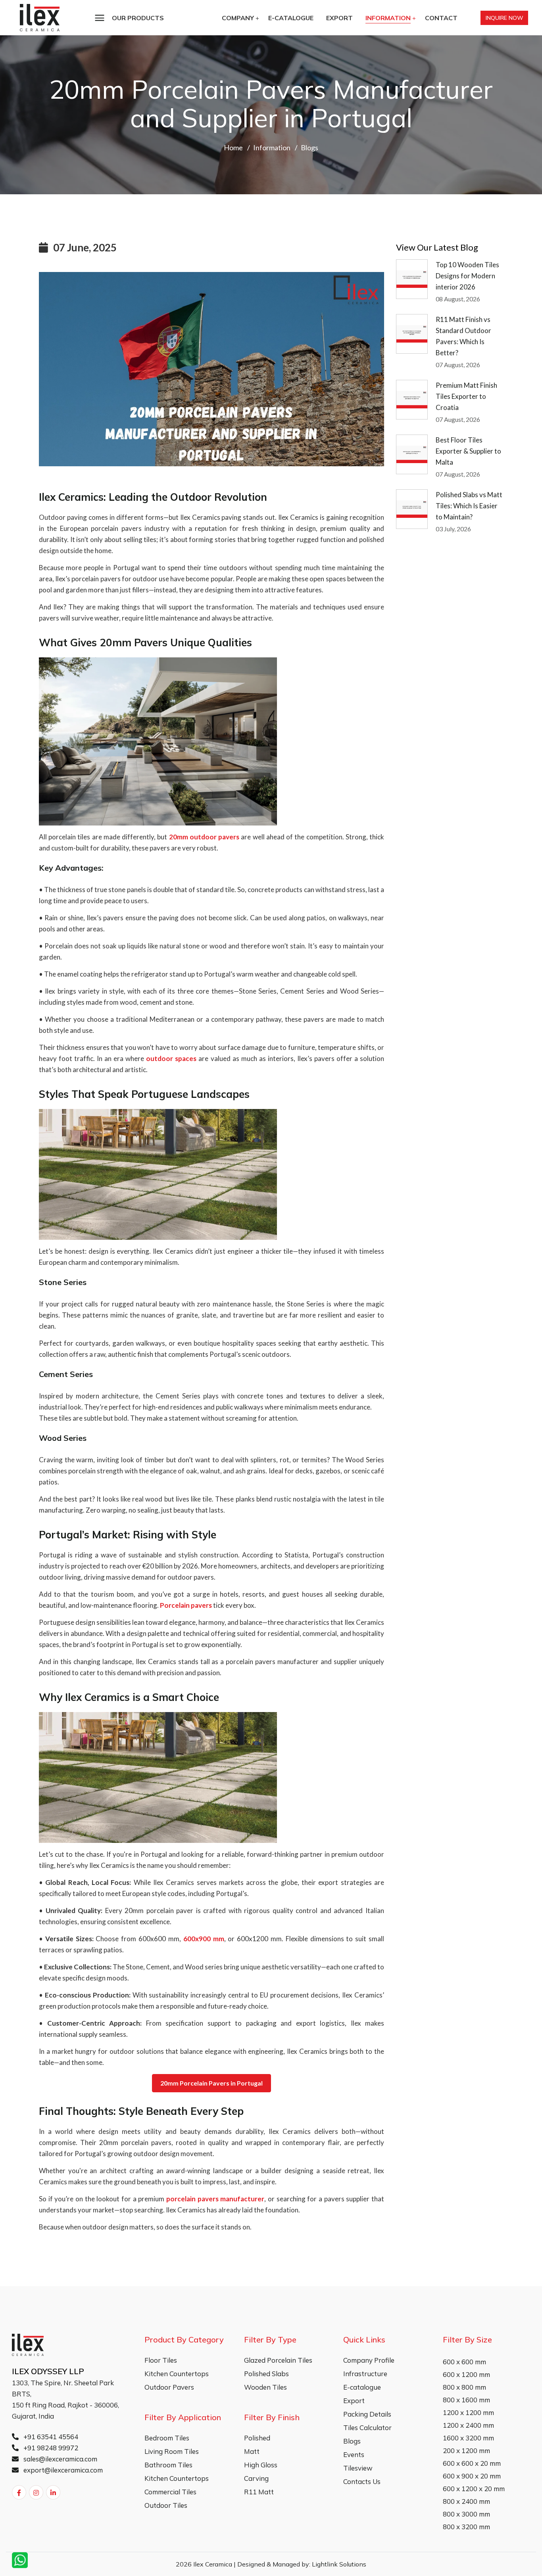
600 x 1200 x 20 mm (474, 2489)
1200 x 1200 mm (468, 2412)
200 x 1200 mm (466, 2451)
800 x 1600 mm (466, 2400)
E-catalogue (291, 18)
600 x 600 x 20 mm (472, 2463)
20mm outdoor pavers (204, 837)
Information (388, 18)
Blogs (309, 147)
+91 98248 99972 (50, 2448)
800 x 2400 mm (466, 2501)
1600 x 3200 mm (468, 2438)
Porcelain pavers (186, 1605)
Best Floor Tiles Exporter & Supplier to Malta (468, 451)
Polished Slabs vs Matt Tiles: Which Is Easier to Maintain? (469, 506)
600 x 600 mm (464, 2362)
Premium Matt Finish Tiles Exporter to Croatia (466, 396)
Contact (441, 18)
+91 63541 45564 (50, 2437)
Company (238, 18)
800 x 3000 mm (466, 2514)
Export (339, 18)
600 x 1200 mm (466, 2374)
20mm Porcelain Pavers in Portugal (211, 2083)
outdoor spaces (171, 1058)
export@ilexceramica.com (62, 2470)
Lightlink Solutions (339, 2564)
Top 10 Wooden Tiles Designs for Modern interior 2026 (467, 276)
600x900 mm (204, 1939)
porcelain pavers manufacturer (215, 2199)
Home (233, 147)
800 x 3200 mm (466, 2527)
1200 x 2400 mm (468, 2425)
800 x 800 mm (464, 2387)
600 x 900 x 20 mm (472, 2476)
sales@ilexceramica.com (60, 2459)
